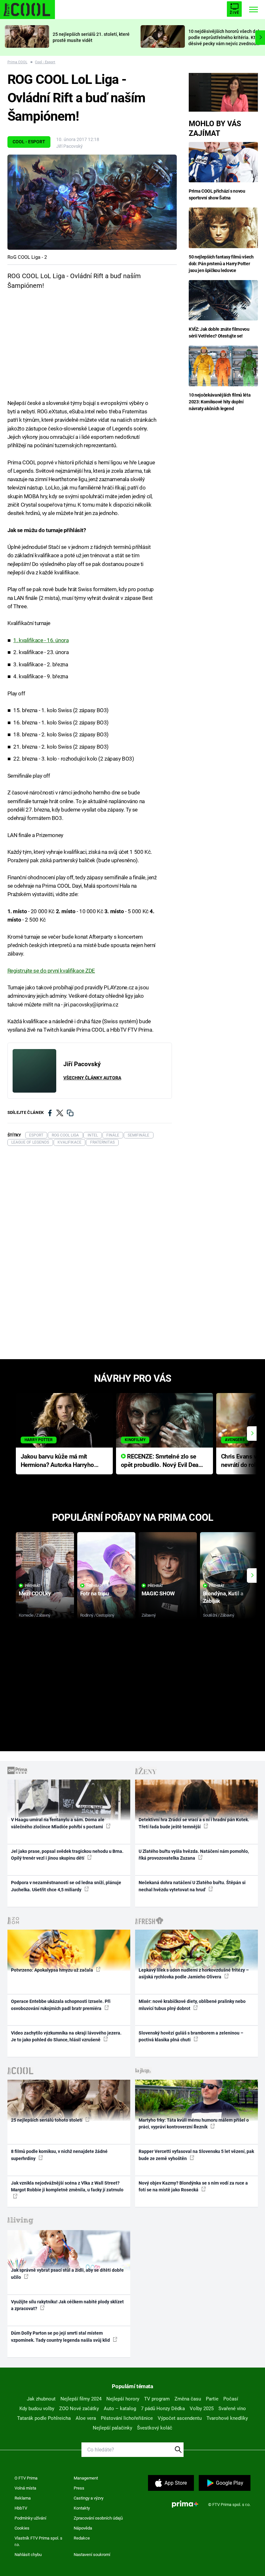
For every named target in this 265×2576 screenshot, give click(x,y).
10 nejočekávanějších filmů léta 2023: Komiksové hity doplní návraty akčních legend (220, 402)
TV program (157, 2399)
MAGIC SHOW (158, 1593)
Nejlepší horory (123, 2399)
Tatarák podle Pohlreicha (44, 2418)
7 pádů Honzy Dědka (163, 2409)
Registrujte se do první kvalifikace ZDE (51, 971)
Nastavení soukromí (92, 2555)
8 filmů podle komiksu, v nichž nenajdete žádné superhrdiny (59, 2155)
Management (86, 2478)
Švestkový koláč (155, 2428)
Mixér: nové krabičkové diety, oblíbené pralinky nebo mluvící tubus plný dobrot (192, 2005)
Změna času (188, 2399)
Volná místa (25, 2488)
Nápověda (83, 2528)
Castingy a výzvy (89, 2498)
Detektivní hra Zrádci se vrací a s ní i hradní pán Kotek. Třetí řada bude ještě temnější (194, 1823)
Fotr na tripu (95, 1593)
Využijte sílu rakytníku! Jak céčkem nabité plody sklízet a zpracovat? (67, 2305)
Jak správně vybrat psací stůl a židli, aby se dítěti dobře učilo (67, 2273)
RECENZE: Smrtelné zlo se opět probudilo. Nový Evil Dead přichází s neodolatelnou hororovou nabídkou (161, 1461)
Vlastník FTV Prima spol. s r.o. (38, 2541)
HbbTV (21, 2508)
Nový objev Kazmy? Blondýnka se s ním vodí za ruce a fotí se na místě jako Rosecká (193, 2186)
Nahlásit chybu (28, 2555)
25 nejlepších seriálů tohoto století (47, 2120)
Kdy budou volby (37, 2409)
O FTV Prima (26, 2478)
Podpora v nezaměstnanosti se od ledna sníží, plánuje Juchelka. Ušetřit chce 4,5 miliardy (66, 1886)
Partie (212, 2399)
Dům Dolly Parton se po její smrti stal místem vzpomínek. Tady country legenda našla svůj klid (61, 2336)
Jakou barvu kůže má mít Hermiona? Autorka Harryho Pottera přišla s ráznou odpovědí (57, 1461)
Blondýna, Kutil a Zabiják (223, 1597)
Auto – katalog (120, 2409)
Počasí (231, 2399)
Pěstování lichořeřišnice (127, 2418)
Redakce (82, 2538)
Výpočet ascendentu (180, 2418)
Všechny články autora (92, 1078)
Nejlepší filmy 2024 (81, 2399)
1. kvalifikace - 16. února (41, 640)
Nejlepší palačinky (112, 2428)
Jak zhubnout (41, 2399)
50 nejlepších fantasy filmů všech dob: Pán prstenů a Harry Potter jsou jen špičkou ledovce (221, 264)
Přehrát (33, 1586)
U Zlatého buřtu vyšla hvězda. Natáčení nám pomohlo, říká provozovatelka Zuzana (194, 1855)
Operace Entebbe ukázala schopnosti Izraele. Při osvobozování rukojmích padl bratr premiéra (61, 2005)
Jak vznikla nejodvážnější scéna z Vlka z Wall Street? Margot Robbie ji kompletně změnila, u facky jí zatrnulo (67, 2186)
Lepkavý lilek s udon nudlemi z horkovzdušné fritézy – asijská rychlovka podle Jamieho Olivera (194, 1973)
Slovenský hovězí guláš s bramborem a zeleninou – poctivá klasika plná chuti (191, 2036)
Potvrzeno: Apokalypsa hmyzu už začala (53, 1970)
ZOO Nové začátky (79, 2409)
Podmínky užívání (30, 2518)
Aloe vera (86, 2418)
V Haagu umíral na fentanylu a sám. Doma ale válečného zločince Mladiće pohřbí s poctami (58, 1823)
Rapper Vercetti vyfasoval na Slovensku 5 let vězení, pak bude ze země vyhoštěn (196, 2155)
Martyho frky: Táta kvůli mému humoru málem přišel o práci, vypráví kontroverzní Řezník (194, 2123)
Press (79, 2488)
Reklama (23, 2498)
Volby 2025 (202, 2409)
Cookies (22, 2528)
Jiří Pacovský (69, 146)
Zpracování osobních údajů (98, 2518)
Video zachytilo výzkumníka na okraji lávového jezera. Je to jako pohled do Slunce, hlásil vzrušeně (66, 2036)
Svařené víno (232, 2409)
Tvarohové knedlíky (227, 2418)
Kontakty (82, 2508)
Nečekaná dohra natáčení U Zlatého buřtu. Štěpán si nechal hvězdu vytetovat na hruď (192, 1886)
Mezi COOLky (35, 1593)
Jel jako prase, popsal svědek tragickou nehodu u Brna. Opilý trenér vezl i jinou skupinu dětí (67, 1855)
